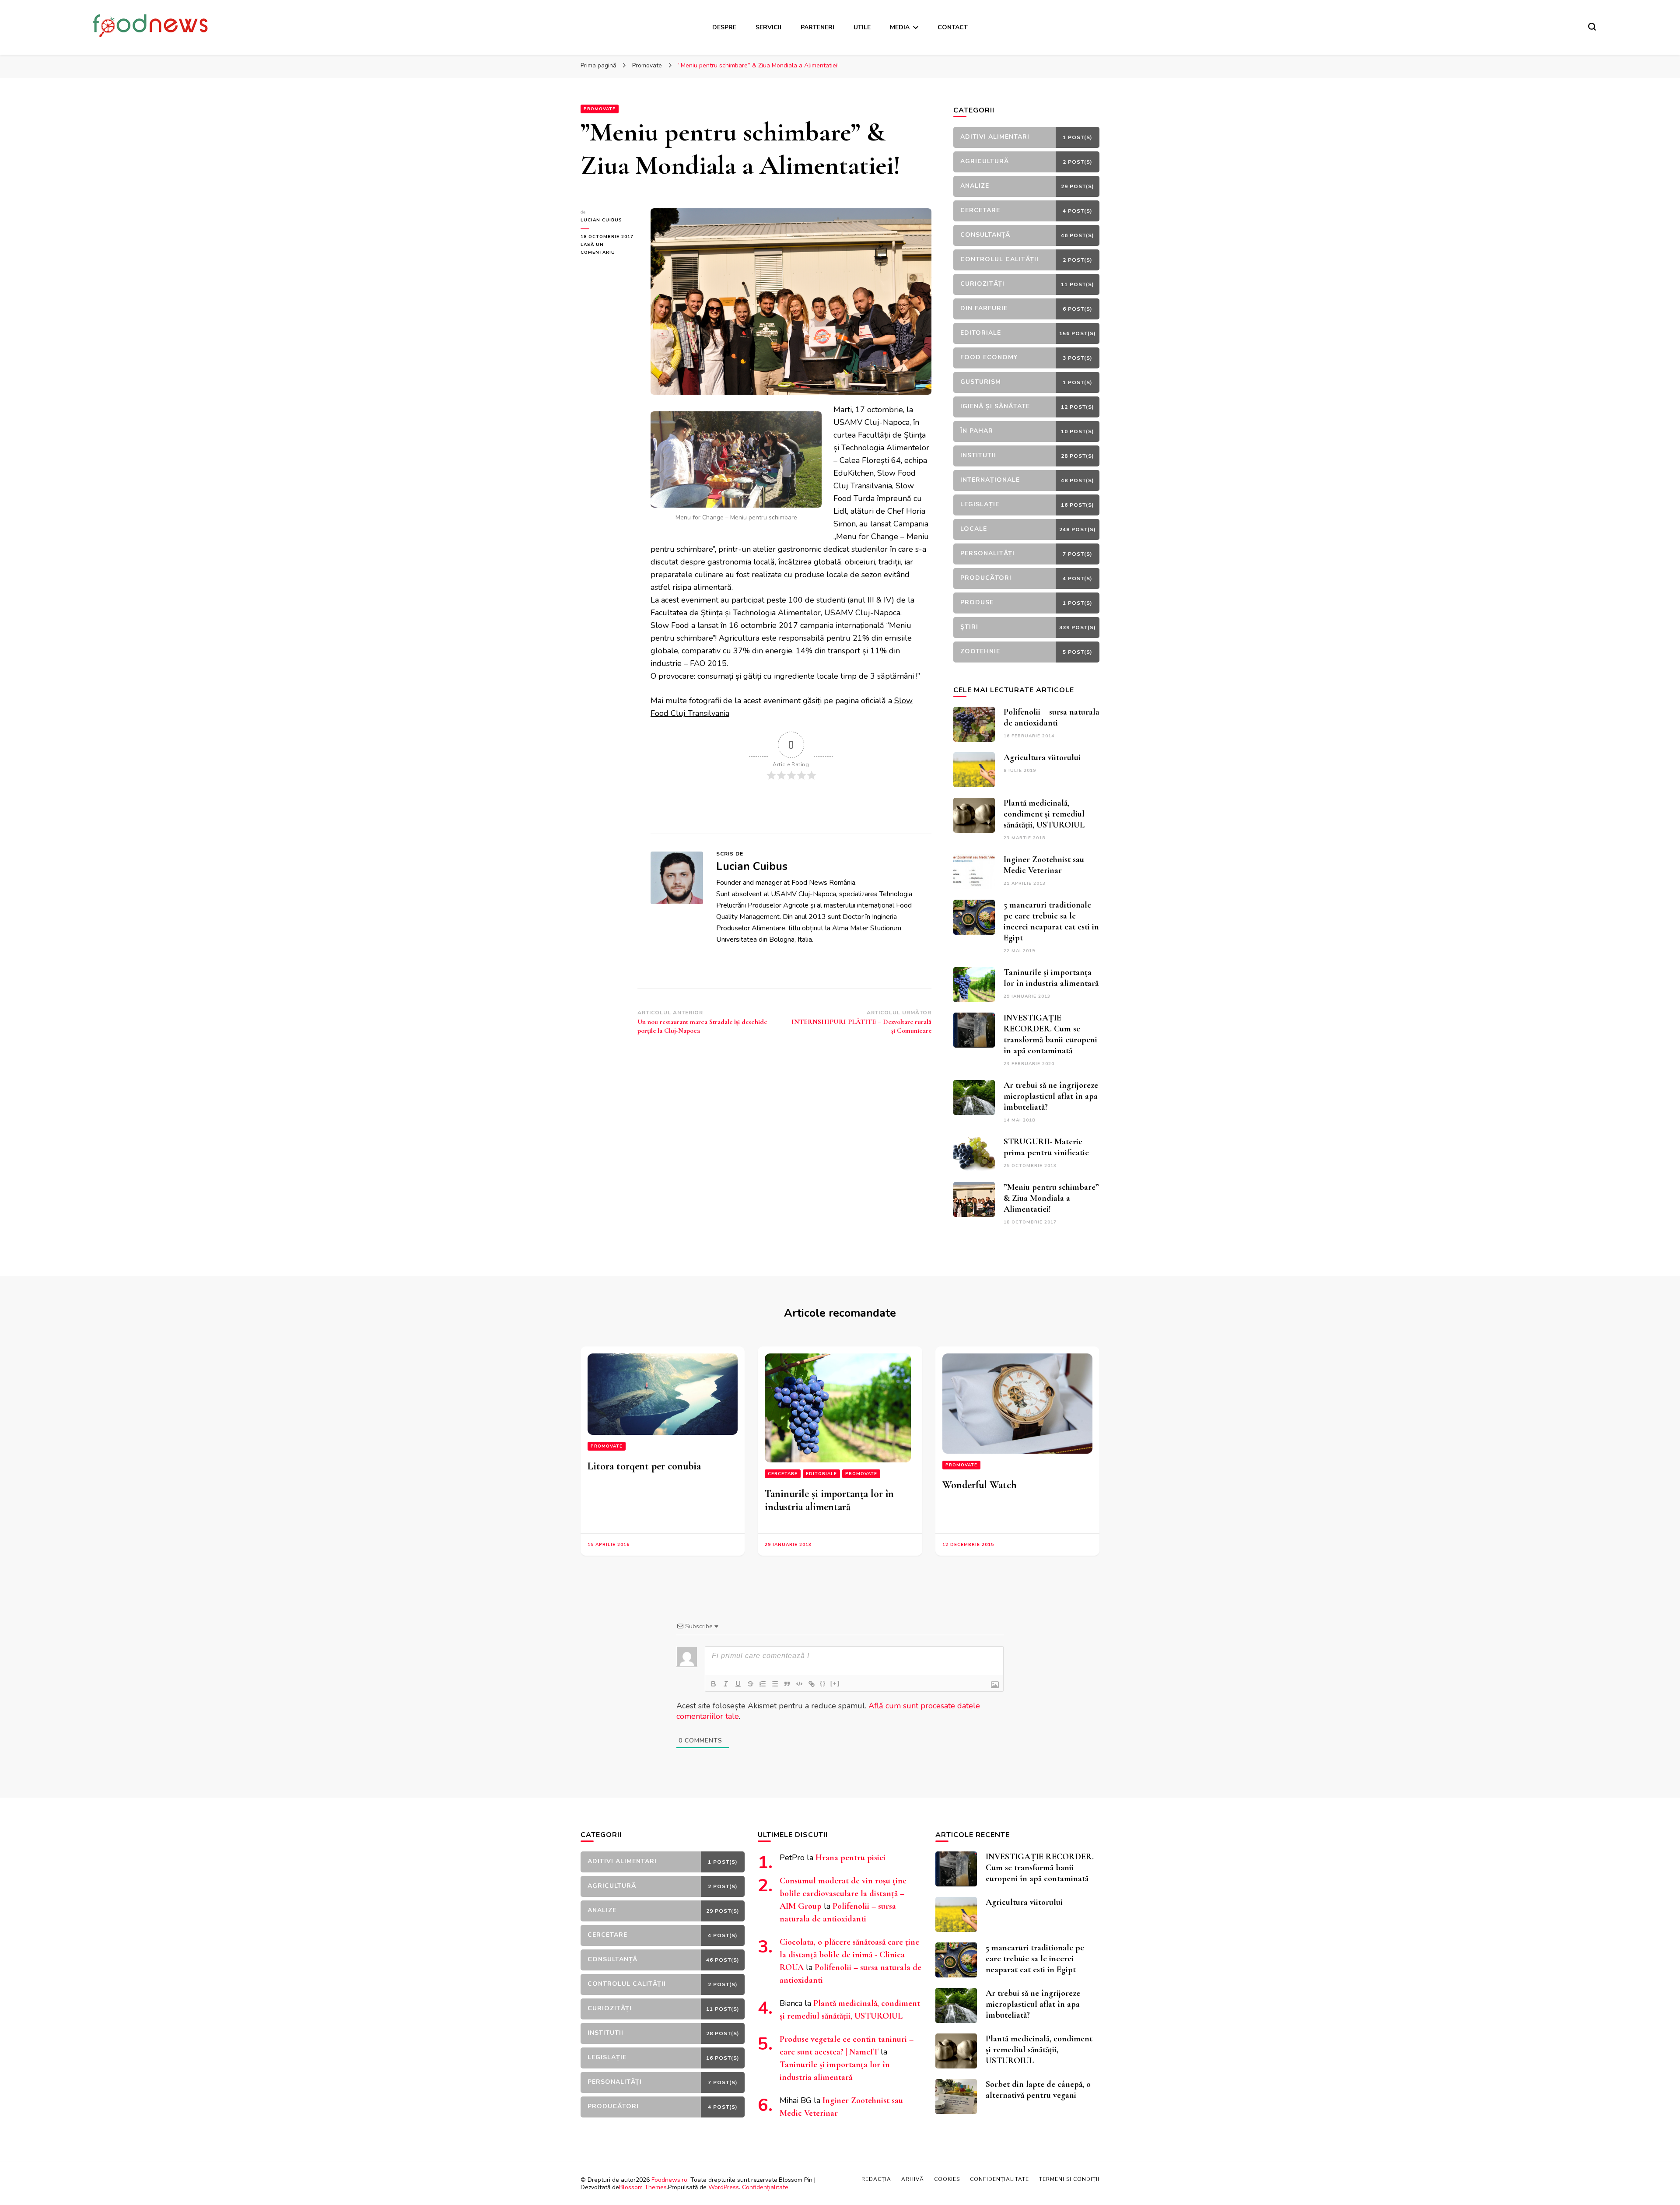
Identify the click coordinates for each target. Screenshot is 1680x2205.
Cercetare (783, 1474)
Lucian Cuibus (601, 220)
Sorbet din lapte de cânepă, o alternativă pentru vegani (1038, 2090)
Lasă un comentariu (609, 249)
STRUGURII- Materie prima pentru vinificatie (1046, 1147)
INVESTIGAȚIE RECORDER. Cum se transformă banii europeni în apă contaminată (1050, 1034)
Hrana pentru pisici (850, 1858)
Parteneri (817, 27)
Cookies (947, 2179)
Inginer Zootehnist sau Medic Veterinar (1044, 865)
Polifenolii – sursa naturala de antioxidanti (1052, 717)
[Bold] (714, 1684)
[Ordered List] (763, 1684)
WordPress (724, 2187)
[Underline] (738, 1684)
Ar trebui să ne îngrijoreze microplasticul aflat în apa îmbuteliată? (1051, 1096)
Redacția (876, 2179)
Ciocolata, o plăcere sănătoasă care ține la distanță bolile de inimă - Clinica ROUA (849, 1955)
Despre (724, 27)
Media (900, 27)
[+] (835, 1683)
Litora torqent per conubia (644, 1466)
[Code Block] (799, 1684)
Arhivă (913, 2179)
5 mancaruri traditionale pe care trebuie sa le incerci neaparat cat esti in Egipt (1051, 921)
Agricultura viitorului (1042, 757)
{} (823, 1683)
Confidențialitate (765, 2187)
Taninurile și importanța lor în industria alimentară (1051, 978)
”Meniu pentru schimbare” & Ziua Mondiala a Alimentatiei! (1051, 1198)
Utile (862, 27)
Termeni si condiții (1069, 2179)
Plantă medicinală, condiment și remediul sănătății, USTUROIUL (1044, 814)
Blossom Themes (643, 2187)
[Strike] (750, 1684)
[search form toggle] (1592, 27)
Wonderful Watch (980, 1485)
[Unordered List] (775, 1684)
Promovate (600, 109)
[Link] (812, 1684)
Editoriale (821, 1474)
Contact (953, 27)
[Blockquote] (787, 1684)
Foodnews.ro (669, 2180)
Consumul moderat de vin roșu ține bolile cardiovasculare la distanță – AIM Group (843, 1893)
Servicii (768, 27)
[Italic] (726, 1684)
